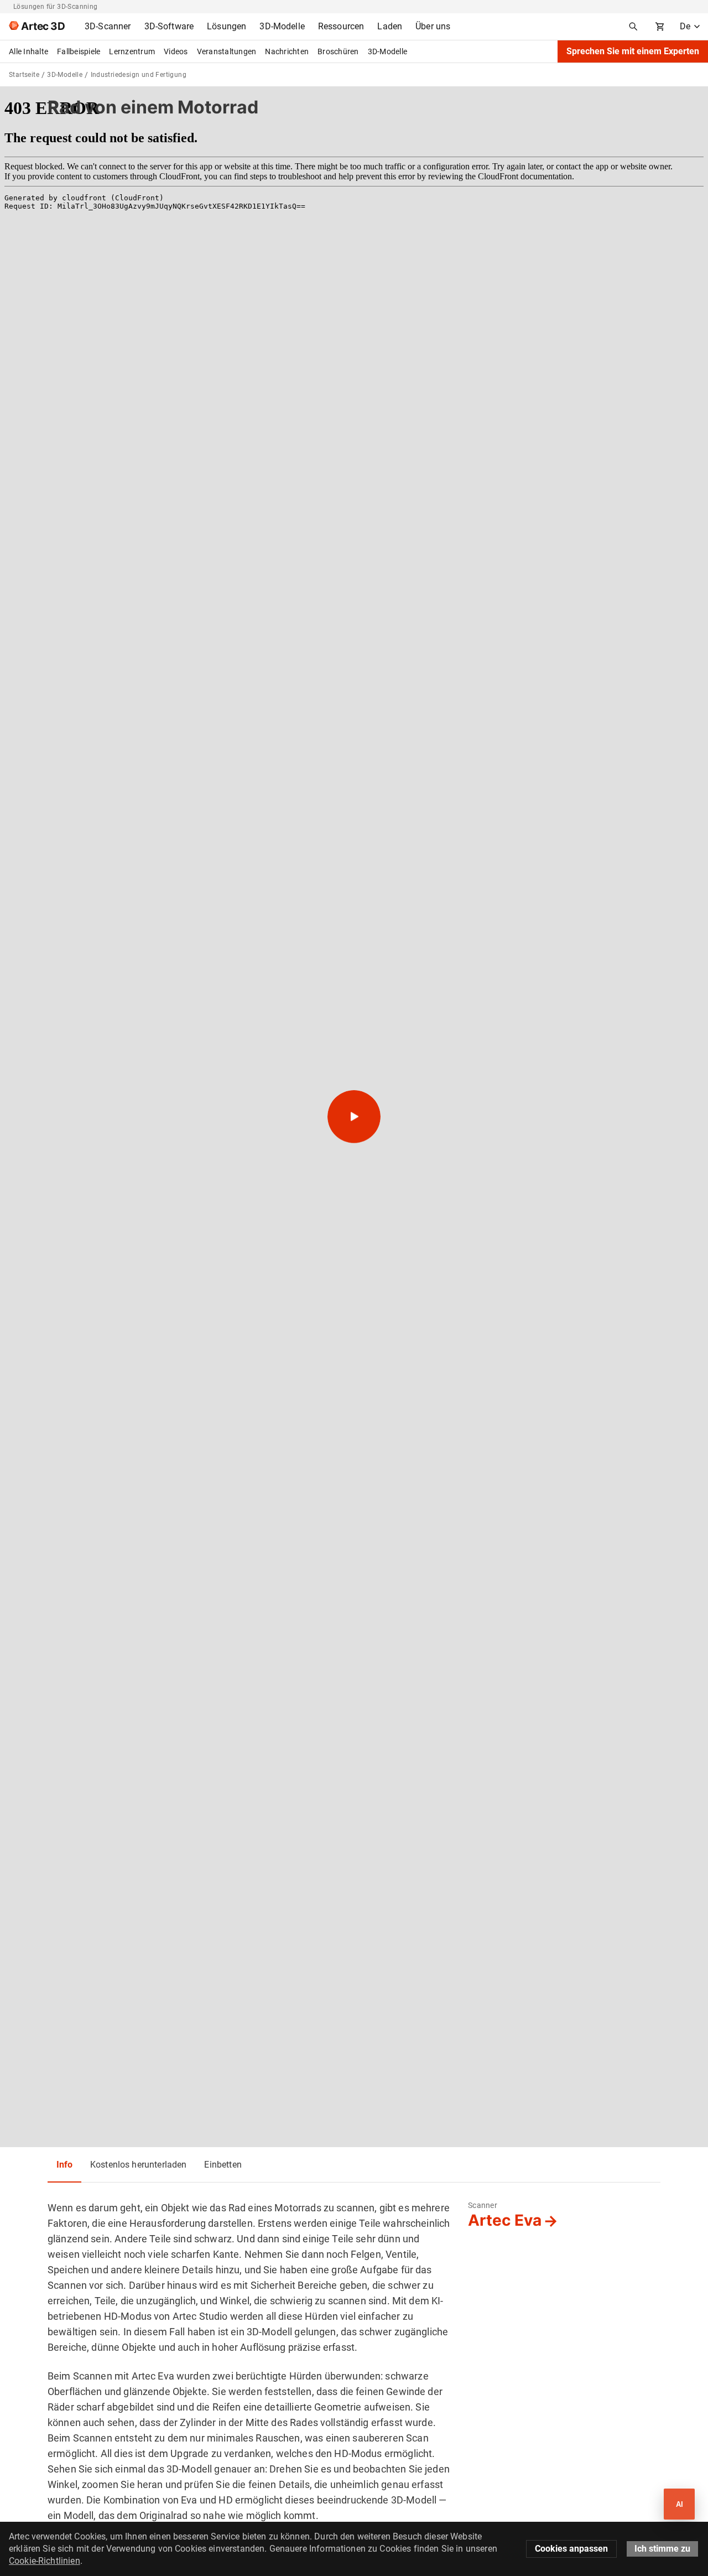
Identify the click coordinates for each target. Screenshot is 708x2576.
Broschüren (338, 51)
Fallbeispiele (79, 51)
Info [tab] (64, 2165)
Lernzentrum (132, 51)
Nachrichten (287, 51)
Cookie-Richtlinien (45, 2561)
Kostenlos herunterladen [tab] (138, 2165)
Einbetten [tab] (223, 2165)
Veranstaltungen (227, 51)
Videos (176, 51)
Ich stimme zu (662, 2549)
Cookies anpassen (571, 2549)
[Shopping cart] (660, 27)
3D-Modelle (388, 51)
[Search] (633, 27)
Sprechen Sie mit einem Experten (633, 51)
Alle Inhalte (28, 51)
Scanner (483, 2205)
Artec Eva (505, 2220)
